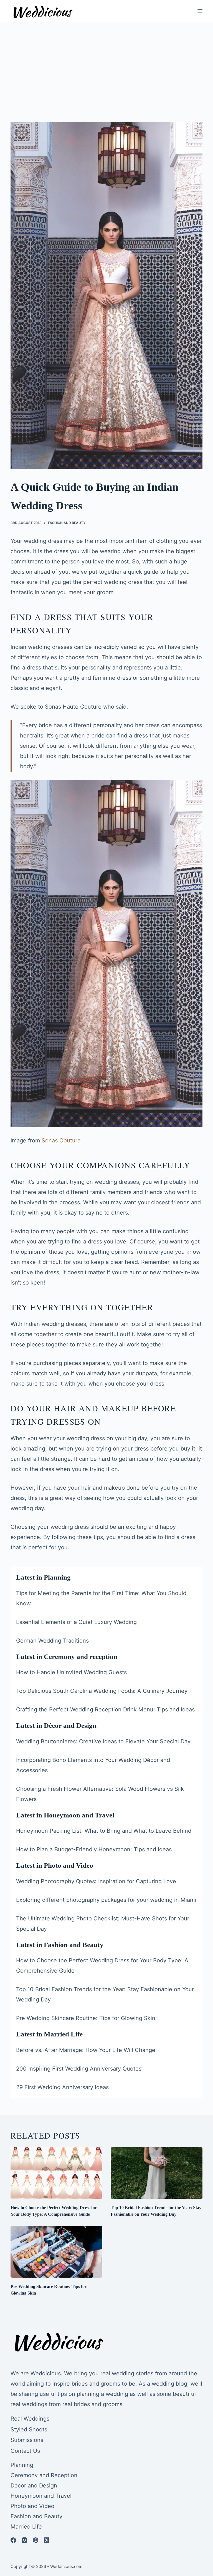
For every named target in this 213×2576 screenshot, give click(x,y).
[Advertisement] (106, 64)
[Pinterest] (35, 2540)
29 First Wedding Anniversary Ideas (62, 2087)
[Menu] (200, 11)
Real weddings (30, 2419)
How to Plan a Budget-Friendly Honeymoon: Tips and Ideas (94, 1849)
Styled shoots (29, 2429)
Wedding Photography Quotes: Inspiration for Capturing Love (96, 1881)
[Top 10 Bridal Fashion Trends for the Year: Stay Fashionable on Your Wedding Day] (157, 2173)
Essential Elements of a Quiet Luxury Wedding (76, 1622)
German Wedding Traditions (52, 1641)
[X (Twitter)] (47, 2540)
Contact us (25, 2451)
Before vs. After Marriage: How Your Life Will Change (86, 2050)
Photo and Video (32, 2506)
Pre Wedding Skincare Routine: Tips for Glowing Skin (86, 2018)
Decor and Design (34, 2486)
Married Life (26, 2527)
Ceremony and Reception (44, 2475)
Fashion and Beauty (36, 2516)
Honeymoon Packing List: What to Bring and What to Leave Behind (104, 1831)
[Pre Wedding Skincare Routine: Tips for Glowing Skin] (56, 2252)
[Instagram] (24, 2540)
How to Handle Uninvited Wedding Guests (71, 1672)
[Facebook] (13, 2540)
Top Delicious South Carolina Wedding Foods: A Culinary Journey (102, 1691)
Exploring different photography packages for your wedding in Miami (106, 1900)
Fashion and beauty (67, 523)
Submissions (27, 2440)
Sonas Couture (61, 1140)
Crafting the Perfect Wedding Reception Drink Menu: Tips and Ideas (105, 1709)
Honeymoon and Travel (41, 2496)
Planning (22, 2465)
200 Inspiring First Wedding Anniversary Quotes (79, 2069)
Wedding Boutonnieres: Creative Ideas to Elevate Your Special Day (103, 1741)
